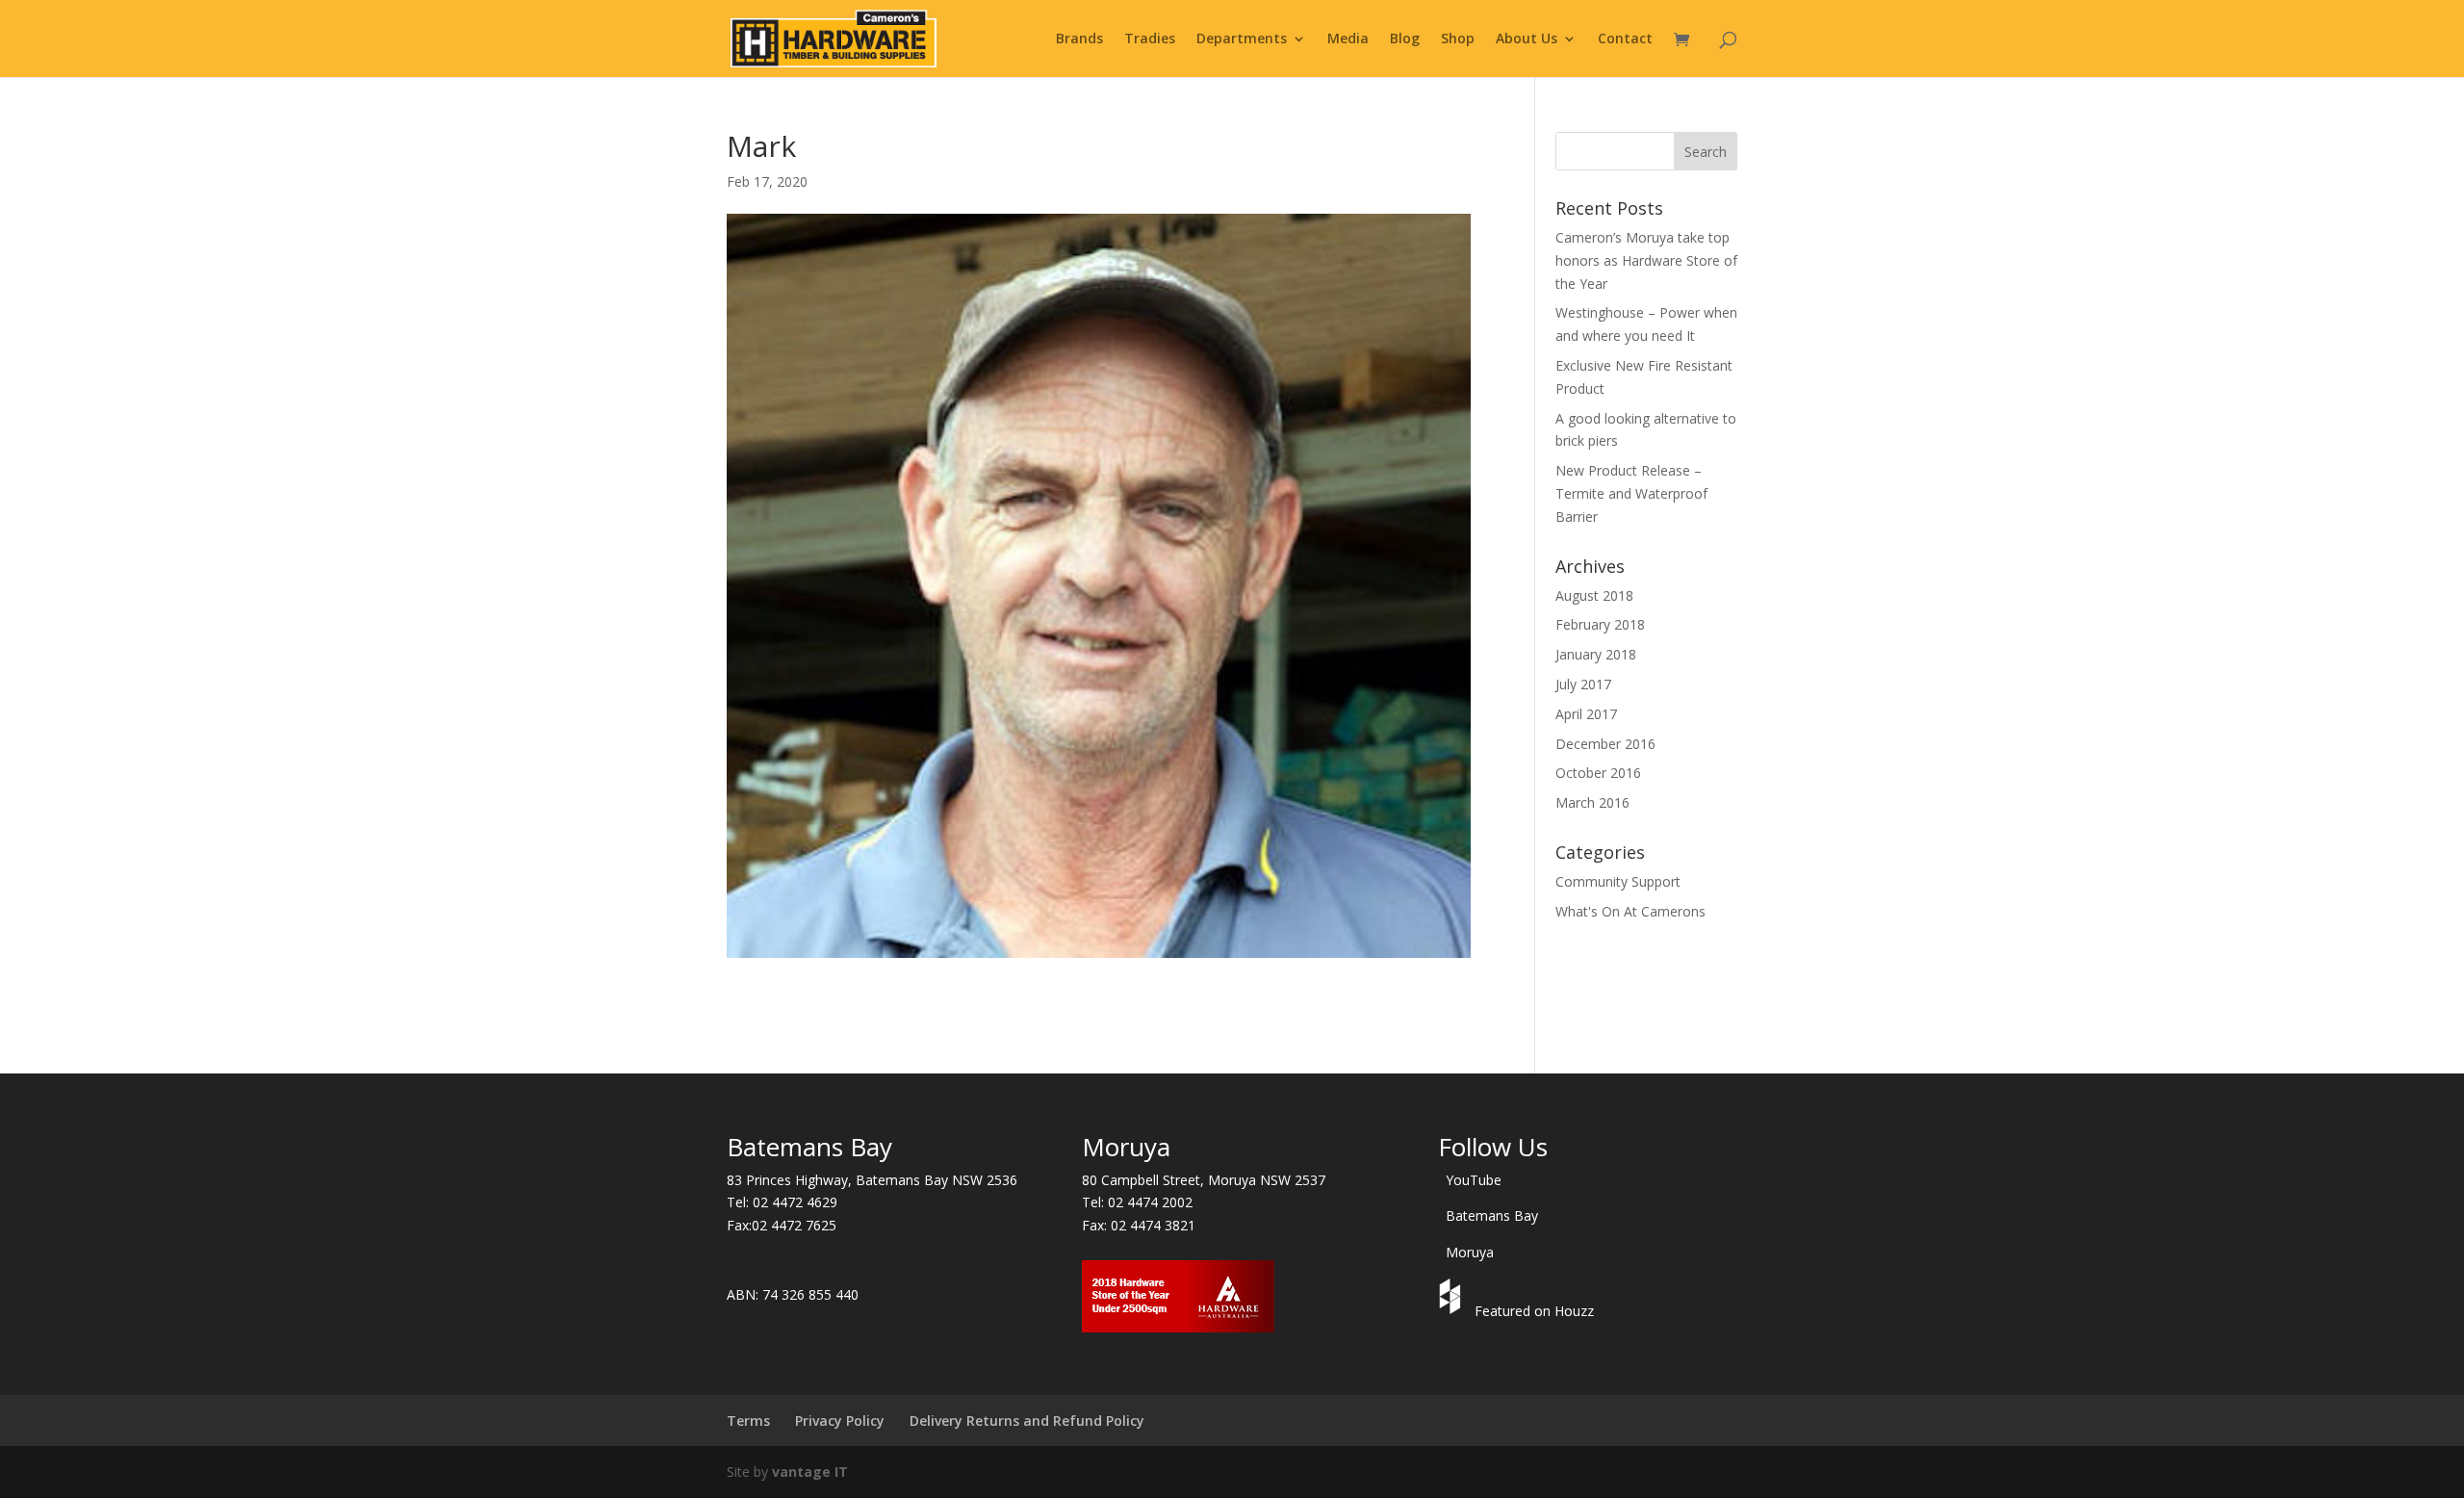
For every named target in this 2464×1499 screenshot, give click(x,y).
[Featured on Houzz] (1452, 1311)
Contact (1625, 39)
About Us (1527, 39)
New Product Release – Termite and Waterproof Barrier (1631, 493)
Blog (1405, 39)
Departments (1242, 39)
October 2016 (1598, 773)
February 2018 (1600, 624)
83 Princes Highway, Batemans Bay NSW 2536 (872, 1180)
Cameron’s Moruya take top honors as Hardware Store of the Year (1646, 260)
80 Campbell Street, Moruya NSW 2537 (1204, 1180)
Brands (1079, 39)
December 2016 (1605, 744)
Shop (1458, 39)
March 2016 (1592, 802)
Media (1348, 39)
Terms (748, 1421)
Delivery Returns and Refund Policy (1027, 1421)
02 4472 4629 (795, 1202)
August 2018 (1594, 595)
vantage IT (810, 1472)
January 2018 (1596, 654)
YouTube (1474, 1180)
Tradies (1150, 39)
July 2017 (1583, 684)
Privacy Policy (840, 1421)
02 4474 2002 (1150, 1202)
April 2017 (1586, 714)
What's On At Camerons (1630, 911)
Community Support (1618, 881)
